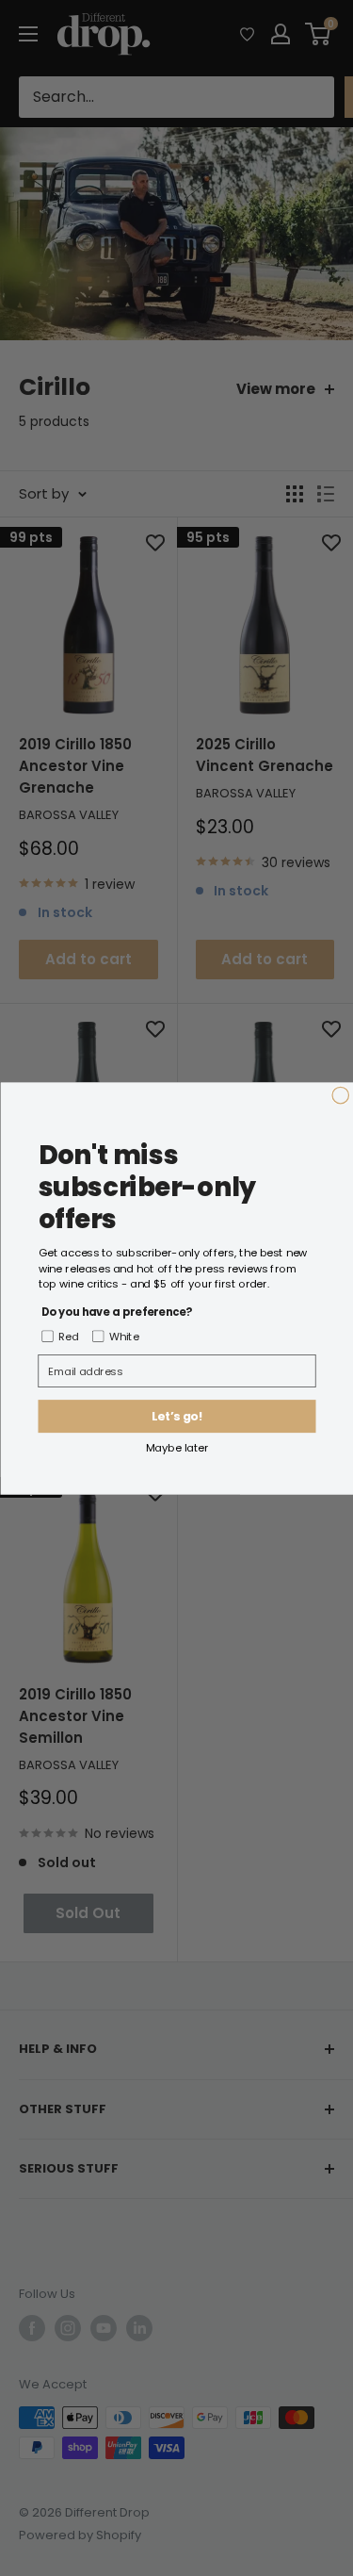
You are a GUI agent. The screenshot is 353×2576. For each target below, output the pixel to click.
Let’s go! (177, 1416)
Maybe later (176, 1447)
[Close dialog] (341, 1095)
